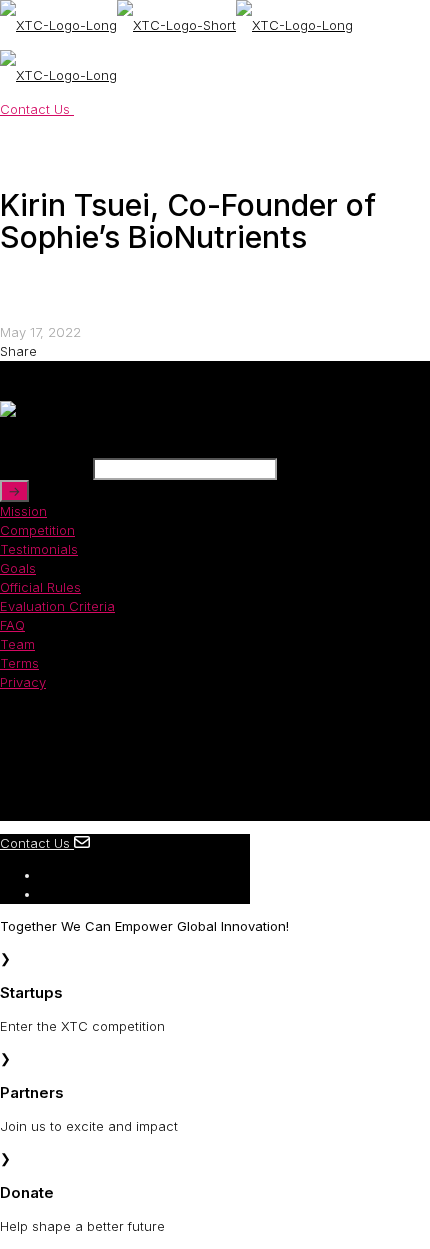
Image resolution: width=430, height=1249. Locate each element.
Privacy (23, 682)
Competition (37, 530)
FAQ (12, 625)
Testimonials (39, 549)
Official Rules (40, 587)
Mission (23, 511)
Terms (19, 663)
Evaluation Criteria (57, 606)
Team (17, 644)
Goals (18, 568)
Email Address (44, 469)
